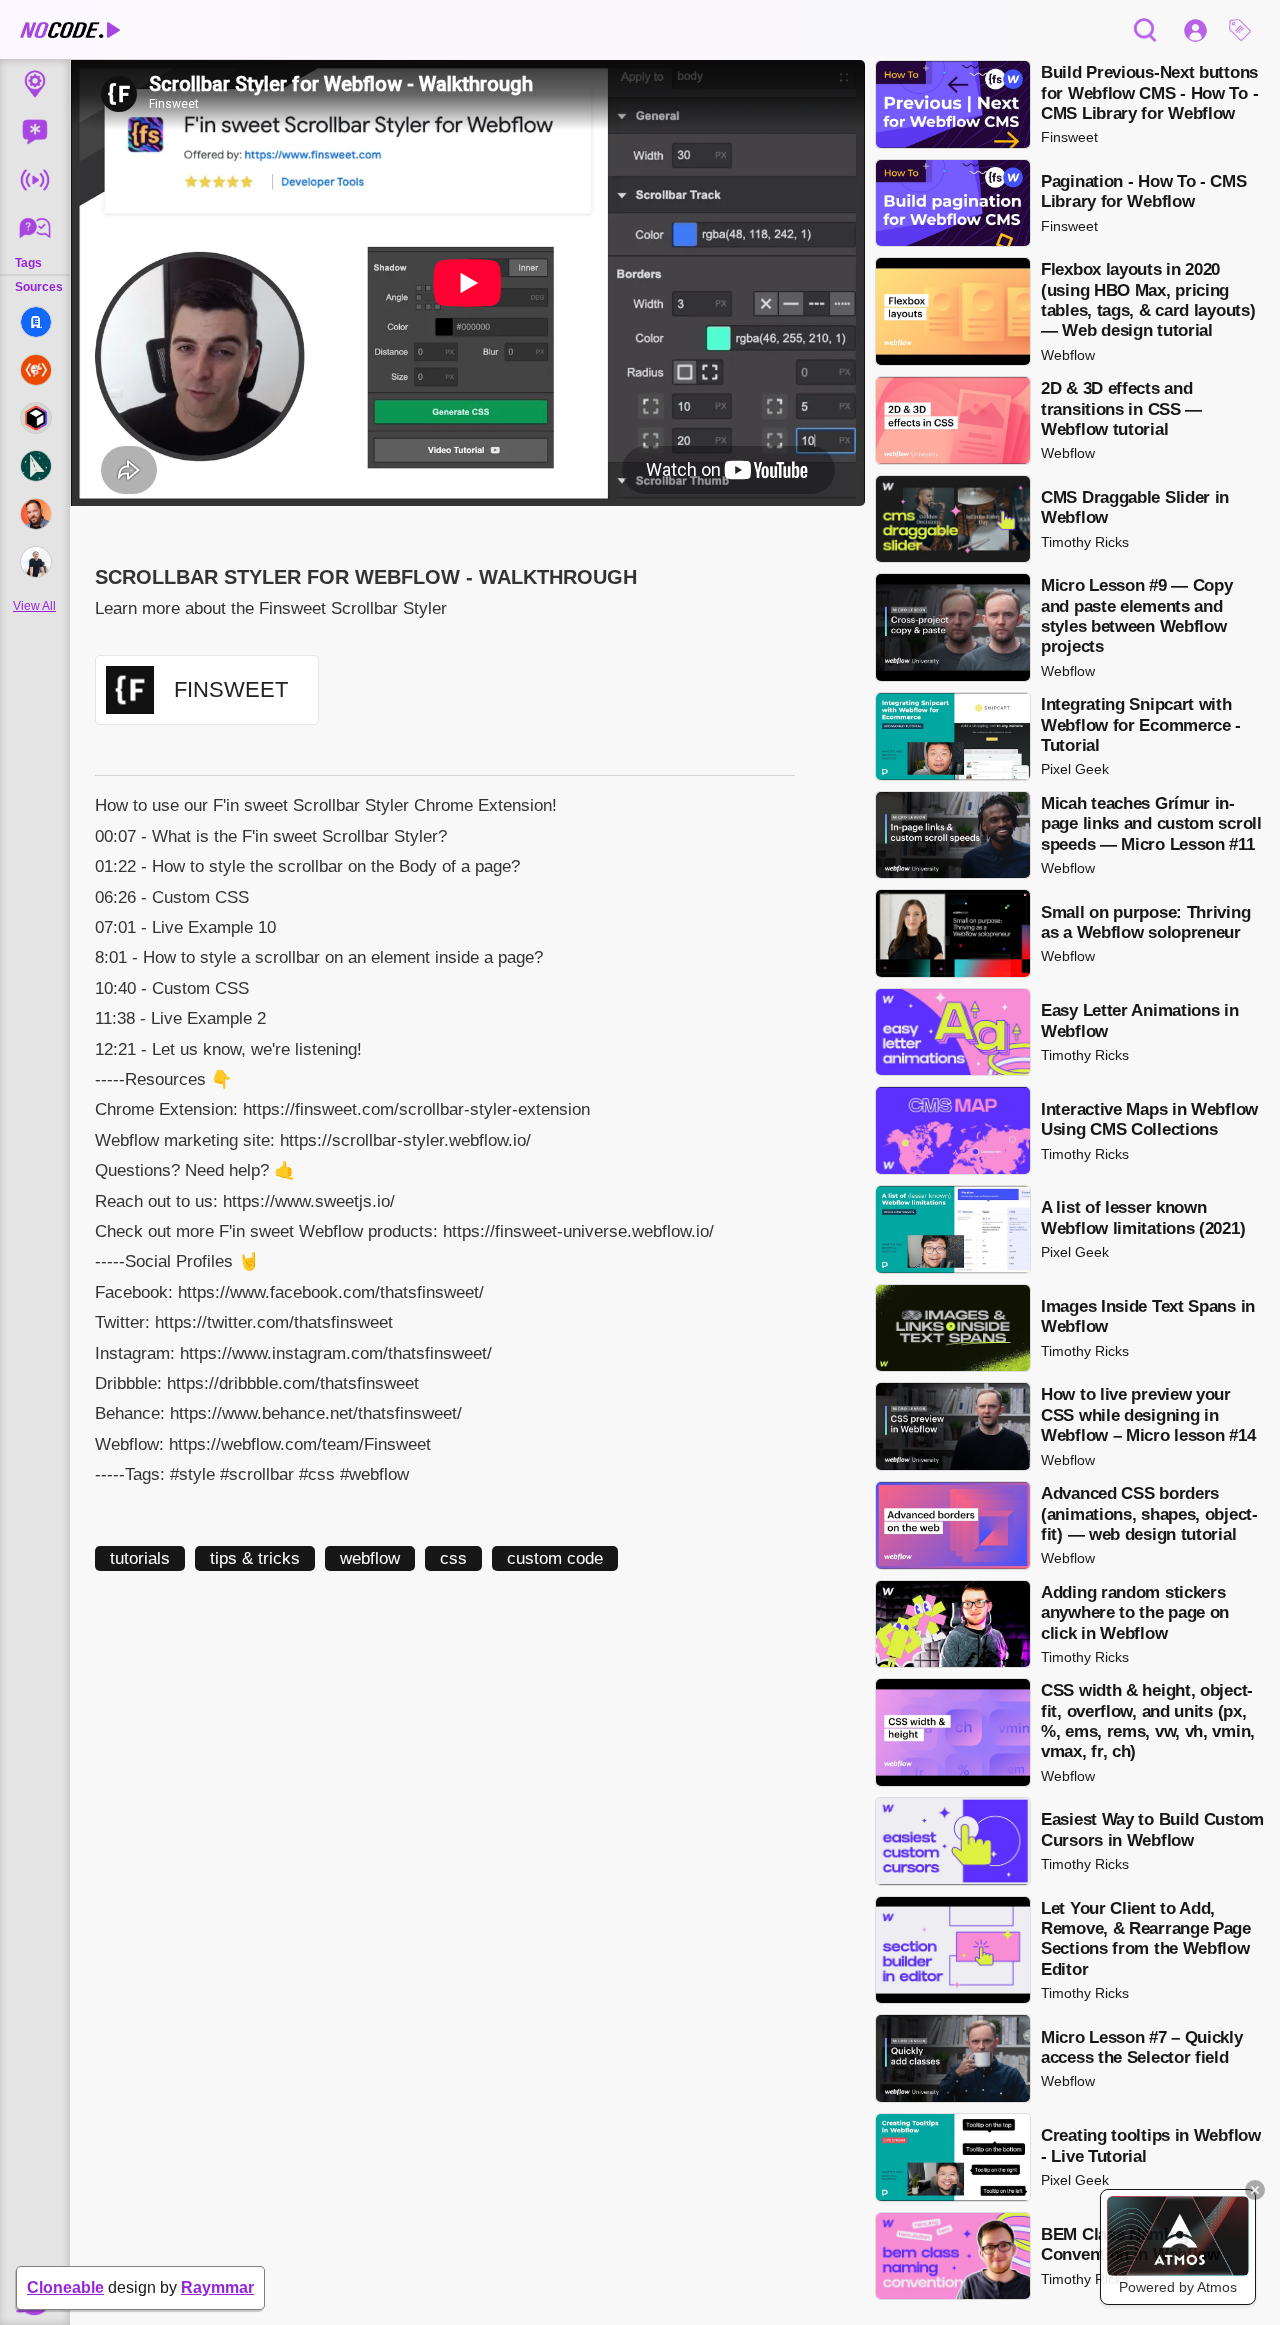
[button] (1245, 30)
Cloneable (65, 2287)
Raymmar (217, 2287)
